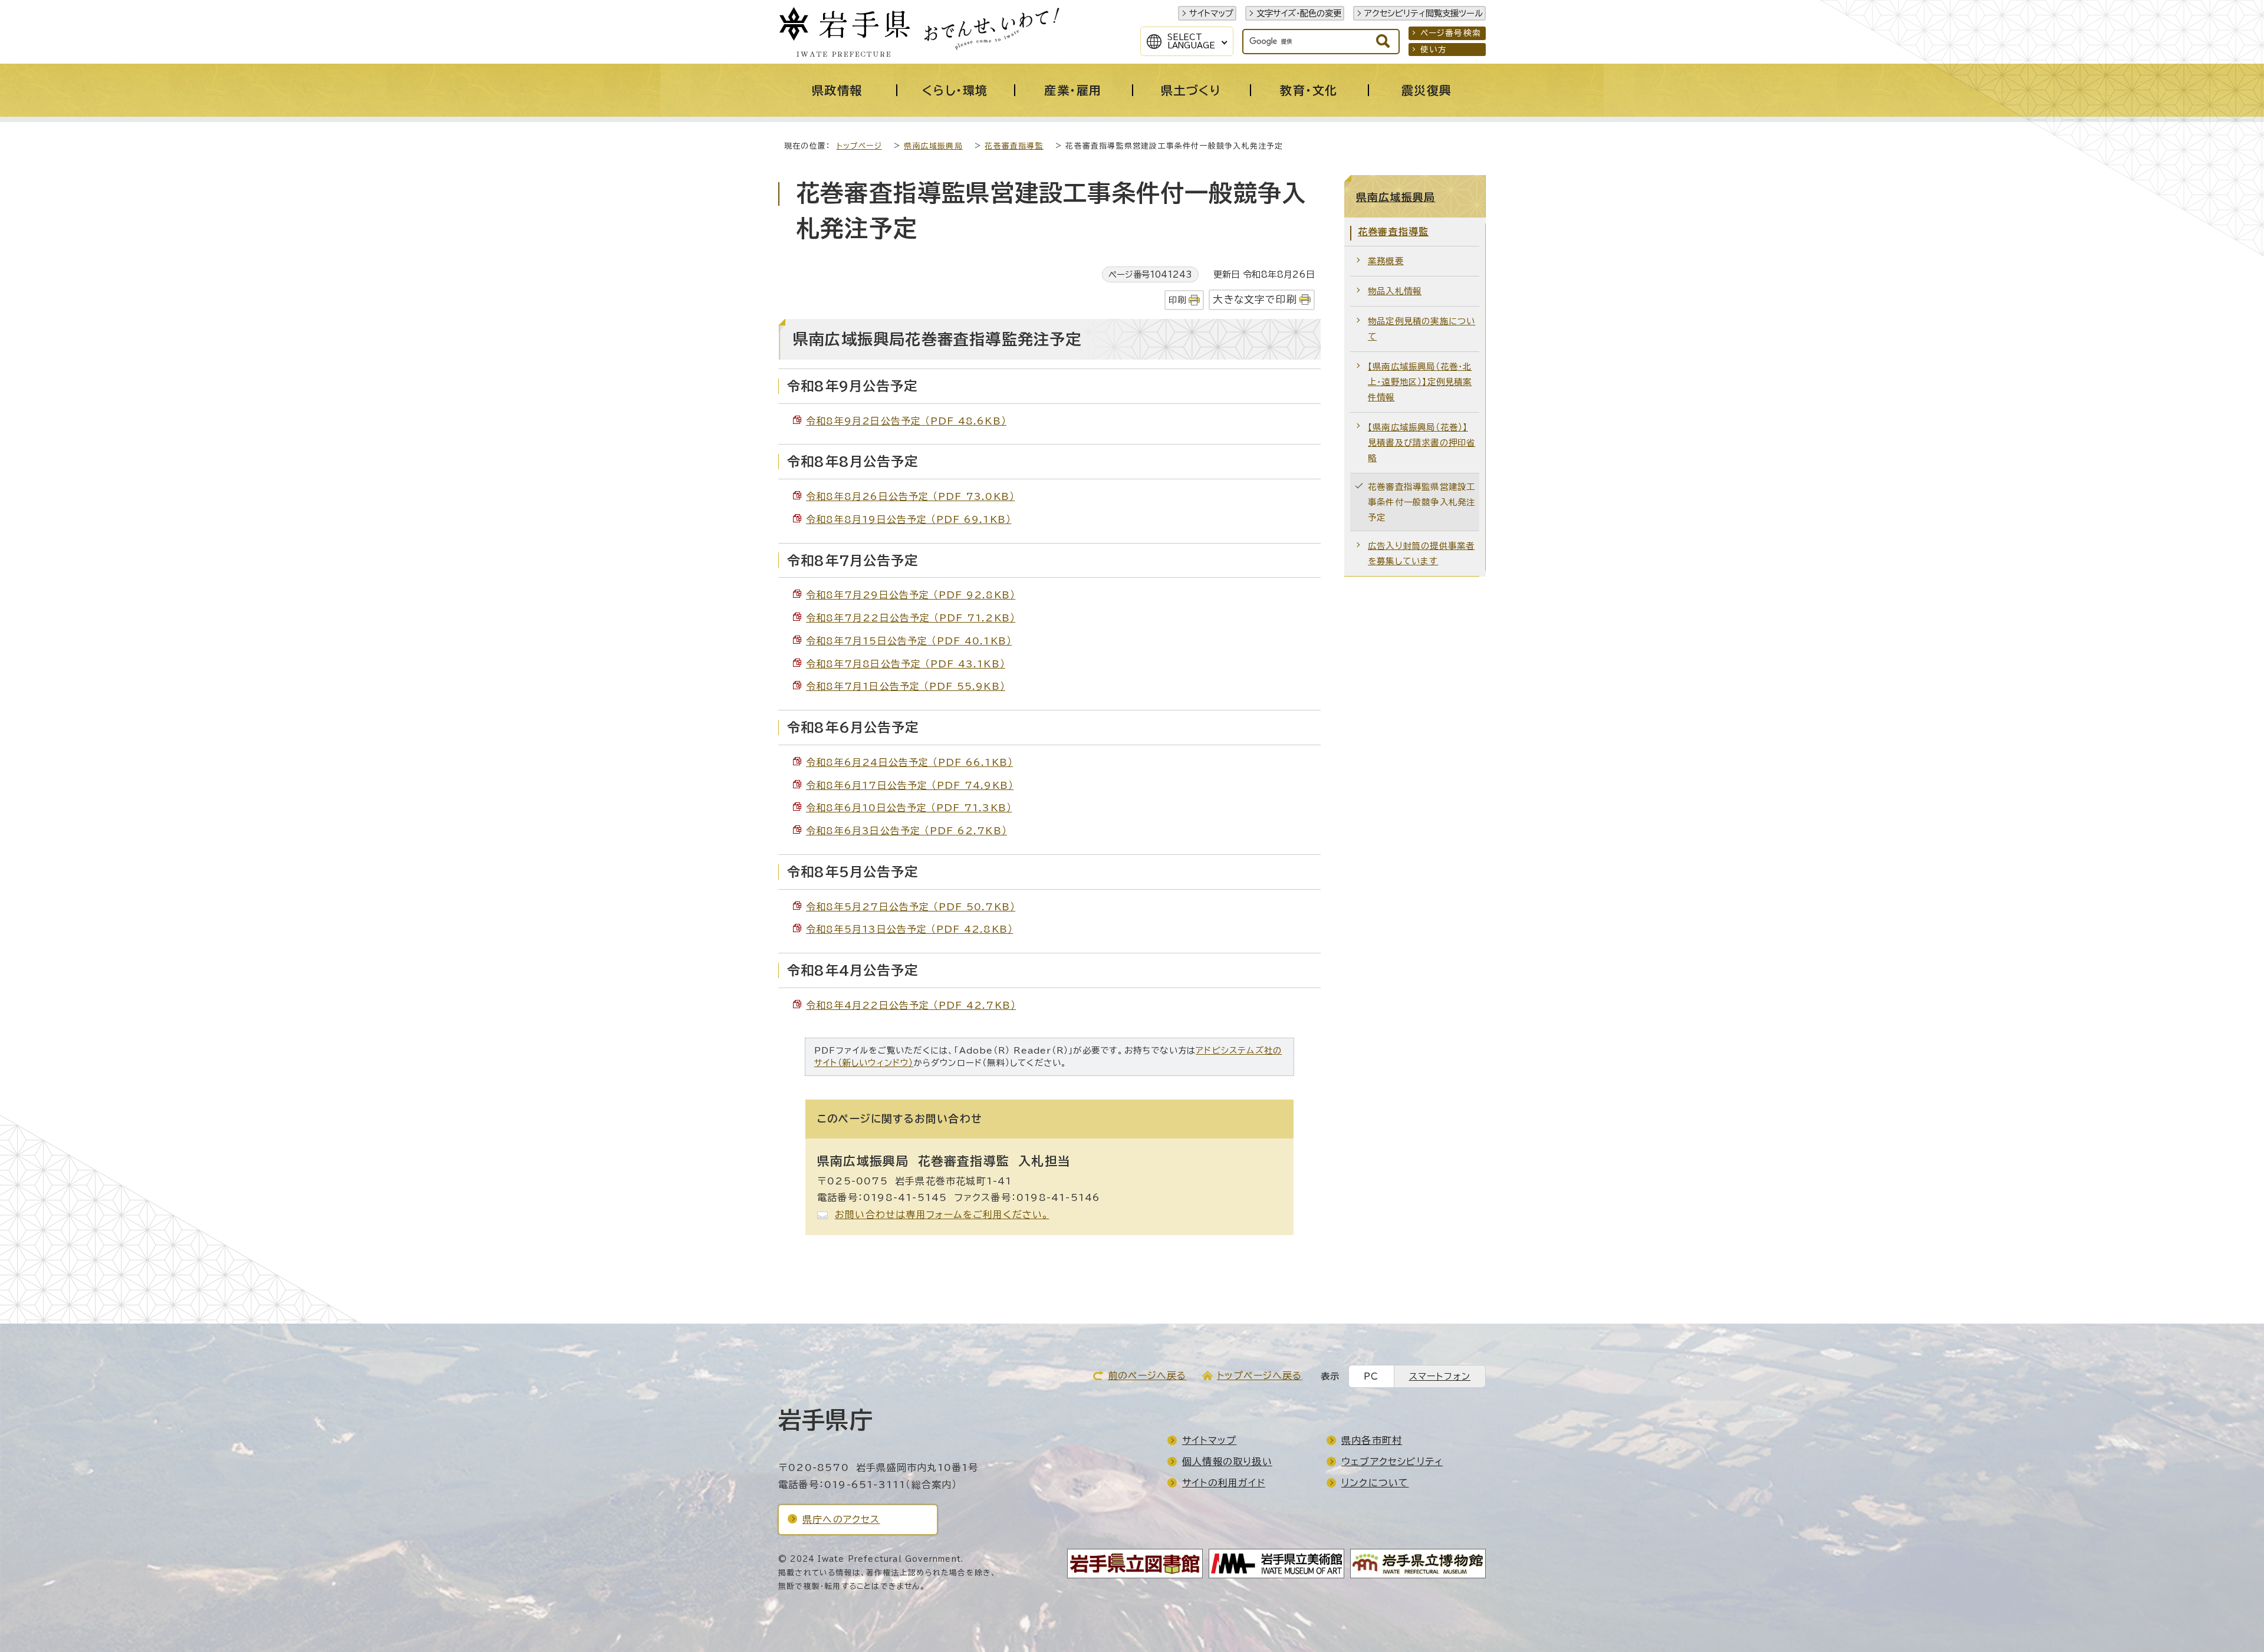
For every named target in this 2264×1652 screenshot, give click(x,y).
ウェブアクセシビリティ (1392, 1462)
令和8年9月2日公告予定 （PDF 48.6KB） (906, 421)
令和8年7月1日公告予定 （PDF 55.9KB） (906, 686)
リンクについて (1375, 1483)
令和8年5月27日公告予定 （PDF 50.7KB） (911, 907)
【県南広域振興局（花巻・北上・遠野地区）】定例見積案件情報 (1420, 382)
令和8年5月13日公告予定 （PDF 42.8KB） (909, 929)
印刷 (1177, 300)
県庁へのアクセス (841, 1519)
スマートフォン (1440, 1376)
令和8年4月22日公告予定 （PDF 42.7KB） (911, 1005)
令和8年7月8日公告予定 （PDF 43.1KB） (906, 664)
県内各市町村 (1372, 1440)
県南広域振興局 (933, 146)
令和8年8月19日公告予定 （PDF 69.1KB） (909, 519)
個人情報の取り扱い (1227, 1462)
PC (1371, 1376)
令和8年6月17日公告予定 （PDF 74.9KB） (910, 785)
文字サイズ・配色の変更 (1299, 13)
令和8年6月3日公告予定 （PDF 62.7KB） (906, 831)
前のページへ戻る (1147, 1375)
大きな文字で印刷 (1255, 299)
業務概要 (1386, 261)
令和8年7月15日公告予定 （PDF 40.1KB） (909, 641)
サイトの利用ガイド (1224, 1483)
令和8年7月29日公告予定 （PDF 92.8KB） (911, 595)
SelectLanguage (1191, 41)
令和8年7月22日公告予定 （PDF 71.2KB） (911, 618)
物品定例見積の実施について (1421, 329)
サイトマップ (1211, 13)
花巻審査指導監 (1014, 146)
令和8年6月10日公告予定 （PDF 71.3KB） (909, 808)
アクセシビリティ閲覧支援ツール (1424, 13)
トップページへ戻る (1260, 1375)
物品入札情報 (1395, 291)
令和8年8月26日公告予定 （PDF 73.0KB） (910, 496)
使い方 (1434, 50)
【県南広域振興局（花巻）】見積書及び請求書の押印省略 (1421, 442)
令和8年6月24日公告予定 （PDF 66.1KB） (909, 762)
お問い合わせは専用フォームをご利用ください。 (942, 1215)
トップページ (859, 146)
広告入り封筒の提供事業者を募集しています (1421, 553)
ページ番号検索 (1451, 33)
